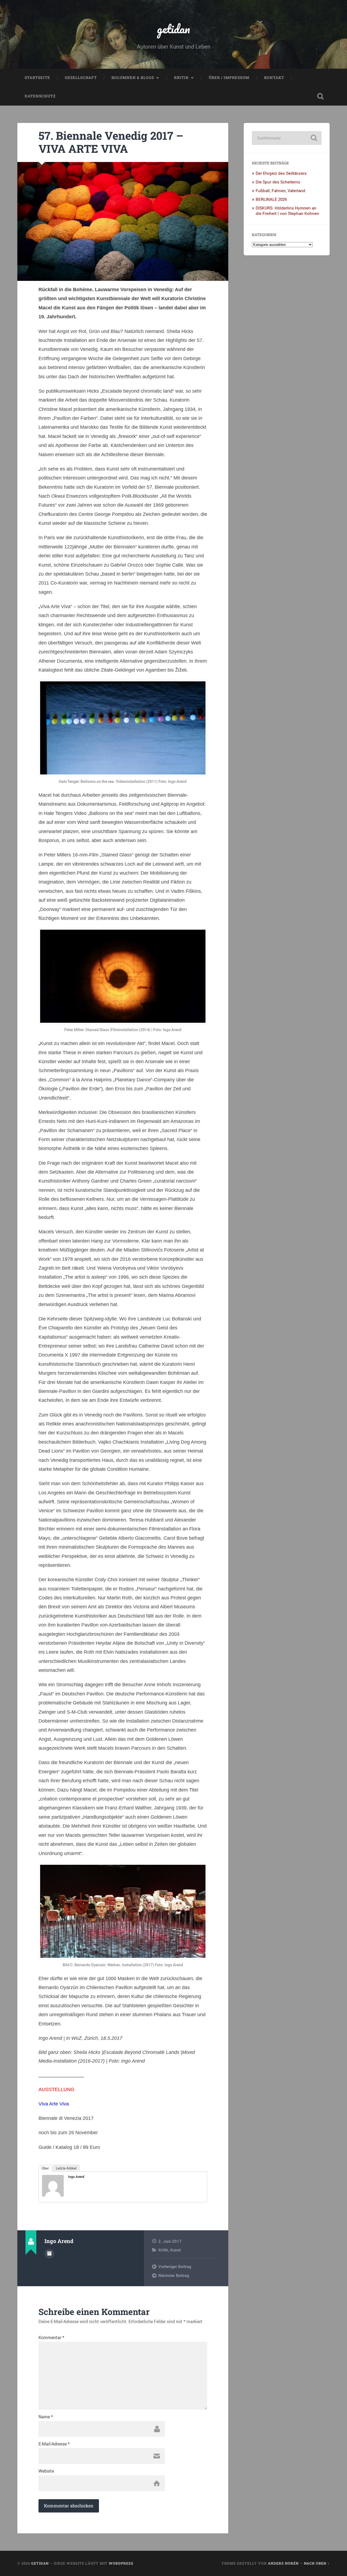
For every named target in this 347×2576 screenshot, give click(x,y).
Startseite (37, 78)
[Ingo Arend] (53, 2195)
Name (46, 2417)
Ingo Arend (76, 2177)
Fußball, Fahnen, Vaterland (280, 190)
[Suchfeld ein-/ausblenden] (320, 96)
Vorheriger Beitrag (175, 2266)
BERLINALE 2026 (271, 199)
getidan (173, 29)
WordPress (121, 2563)
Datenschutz (40, 96)
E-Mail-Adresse (54, 2444)
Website (46, 2471)
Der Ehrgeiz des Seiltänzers (281, 173)
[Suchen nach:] (287, 138)
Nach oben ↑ (317, 2563)
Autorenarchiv (49, 2254)
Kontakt (274, 78)
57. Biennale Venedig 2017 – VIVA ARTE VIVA (111, 142)
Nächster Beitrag (174, 2275)
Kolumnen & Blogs (133, 78)
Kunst (176, 2250)
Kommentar (51, 2337)
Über (45, 2168)
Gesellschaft (81, 78)
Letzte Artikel (66, 2168)
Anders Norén (283, 2563)
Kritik (181, 78)
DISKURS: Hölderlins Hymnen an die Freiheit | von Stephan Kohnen (287, 211)
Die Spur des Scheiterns (278, 182)
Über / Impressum (229, 78)
